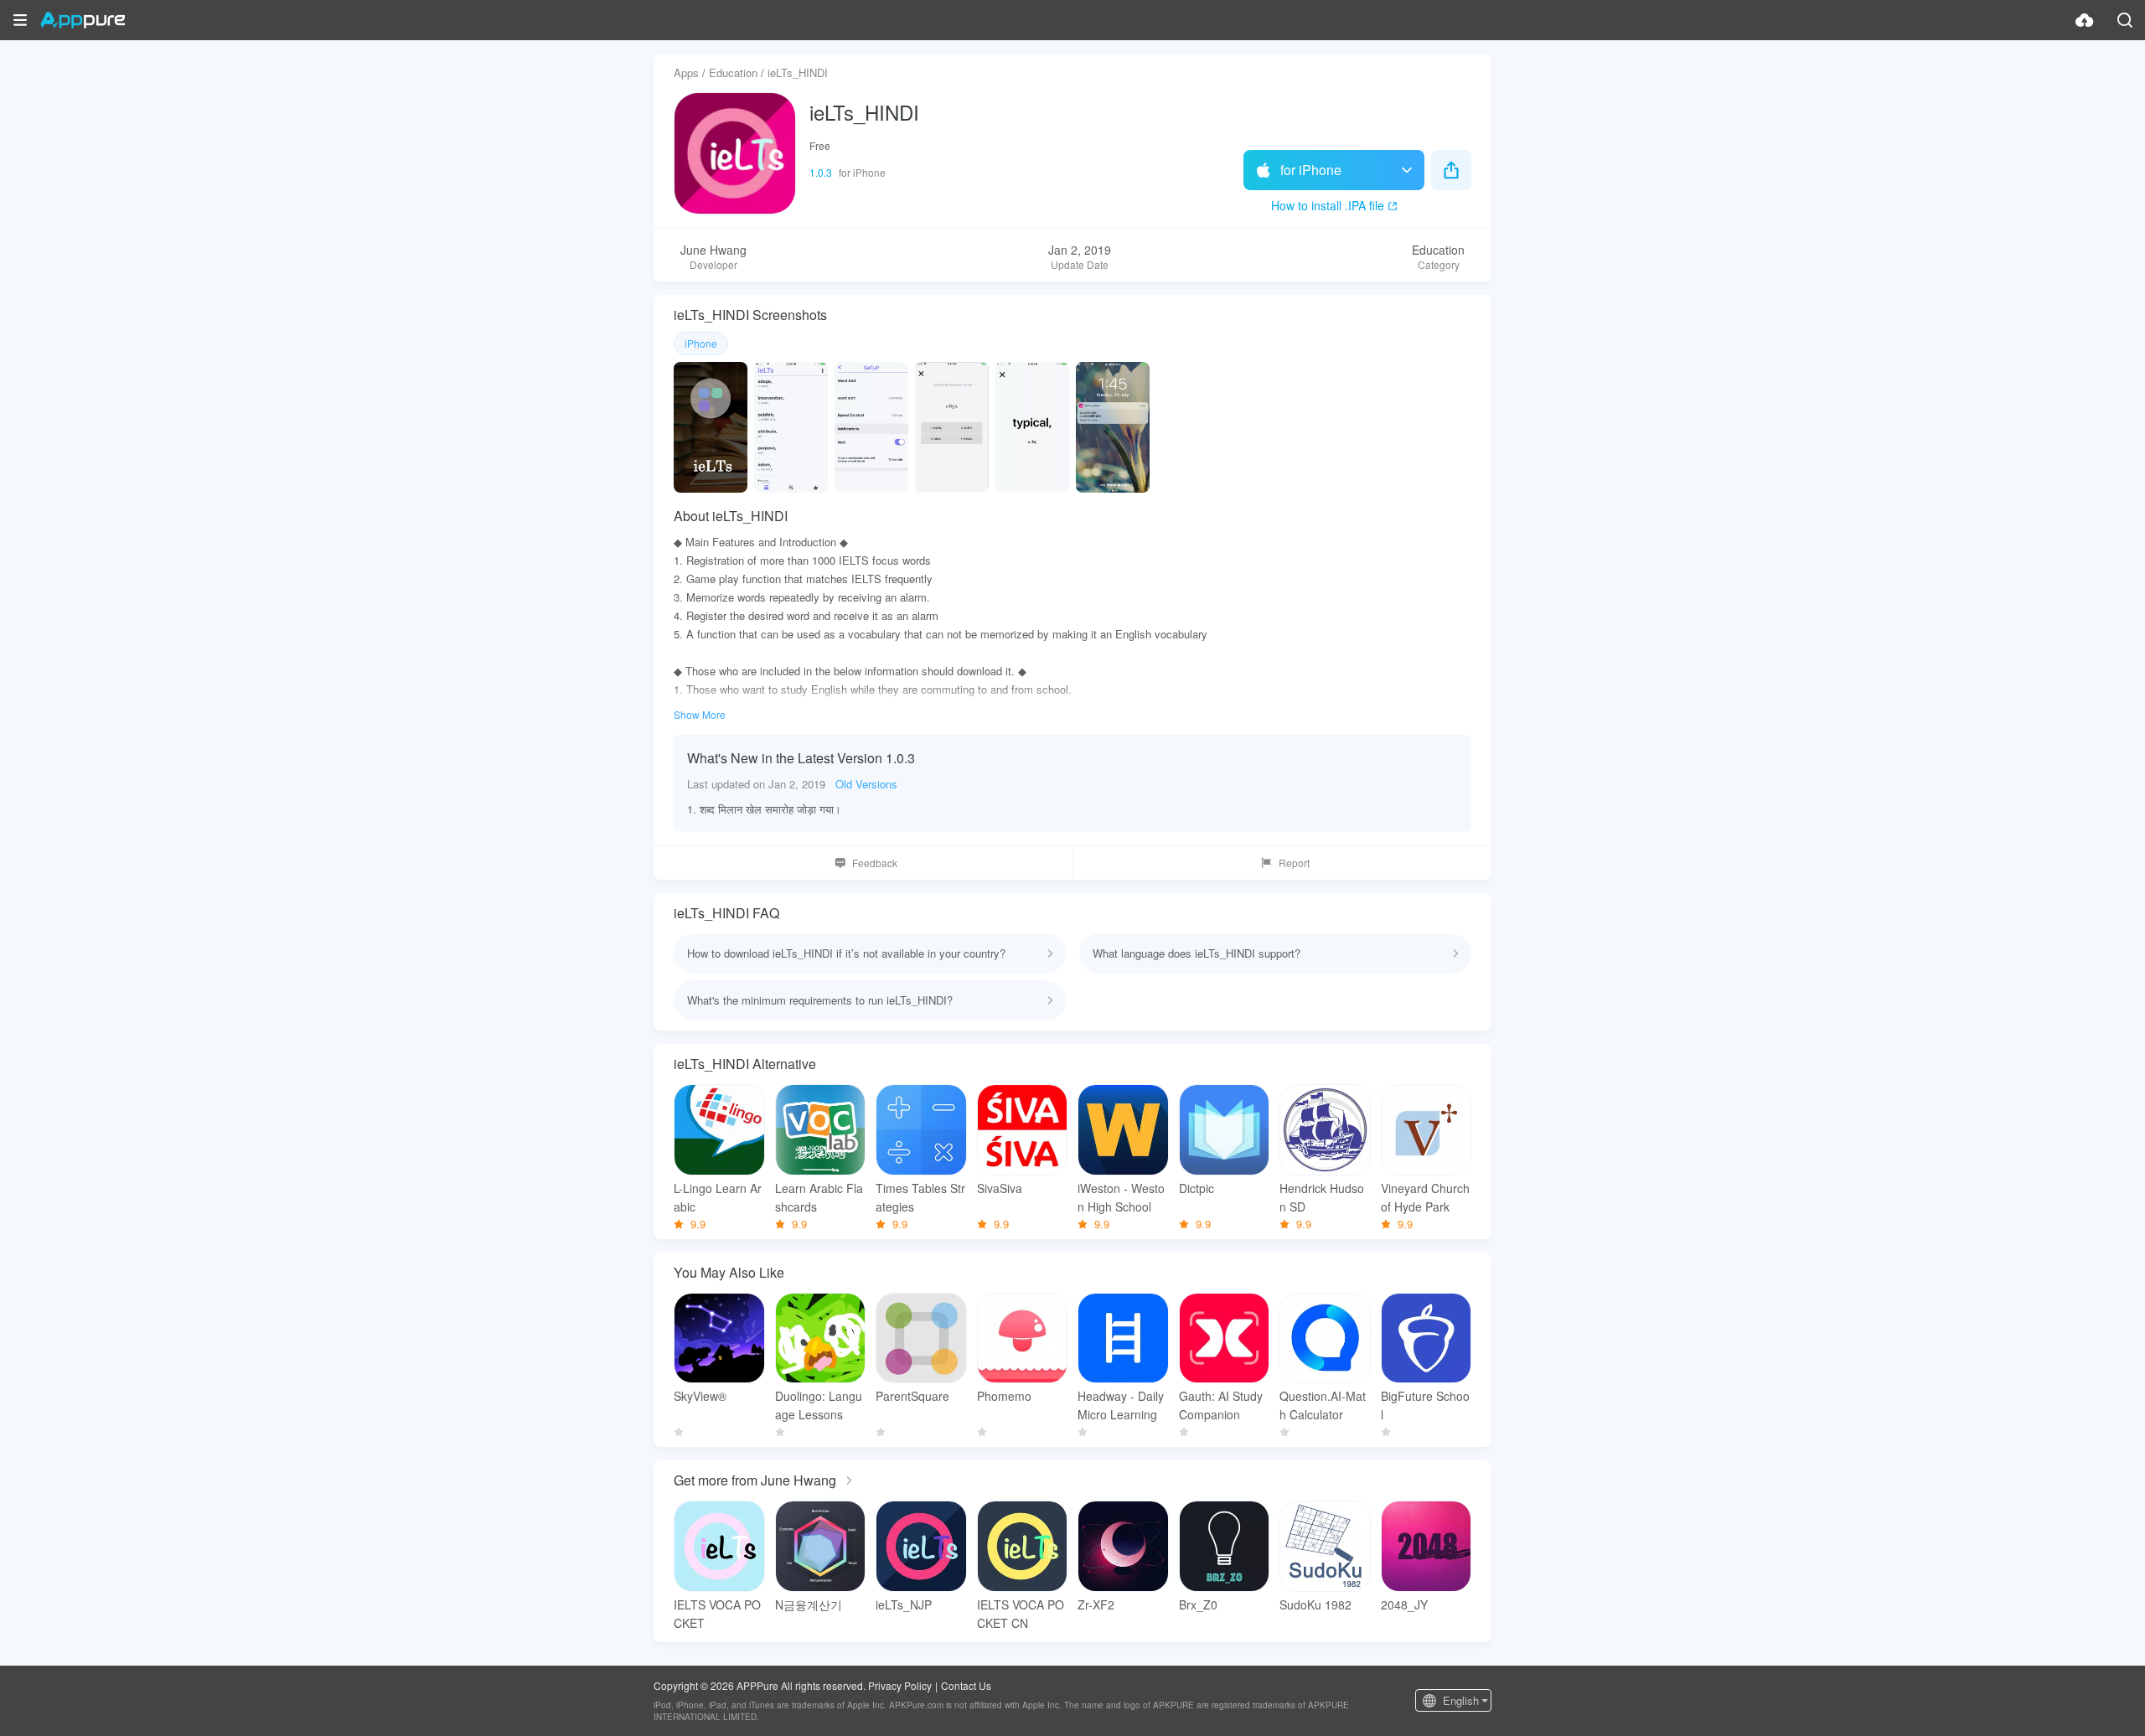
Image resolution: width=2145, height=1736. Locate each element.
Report (1294, 863)
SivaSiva (1000, 1188)
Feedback (875, 863)
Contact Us (966, 1685)
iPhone (701, 343)
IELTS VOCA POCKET (717, 1614)
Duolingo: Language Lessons (819, 1405)
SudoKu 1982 (1315, 1604)
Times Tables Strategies (920, 1197)
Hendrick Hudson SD (1322, 1197)
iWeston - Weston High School (1121, 1197)
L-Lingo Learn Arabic (718, 1197)
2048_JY (1404, 1604)
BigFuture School (1425, 1405)
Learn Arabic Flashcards (819, 1197)
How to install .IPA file (1328, 205)
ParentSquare (912, 1396)
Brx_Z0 (1198, 1604)
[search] (2125, 20)
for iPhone (1311, 170)
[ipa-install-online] (2085, 20)
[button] (20, 20)
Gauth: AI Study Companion (1221, 1405)
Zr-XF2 (1096, 1604)
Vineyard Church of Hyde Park (1425, 1197)
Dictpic (1197, 1188)
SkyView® (700, 1396)
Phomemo (1004, 1396)
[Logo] (83, 20)
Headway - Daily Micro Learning (1121, 1405)
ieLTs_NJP (904, 1604)
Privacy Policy (900, 1685)
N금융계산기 (809, 1604)
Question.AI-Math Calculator (1323, 1405)
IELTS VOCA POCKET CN (1021, 1614)
